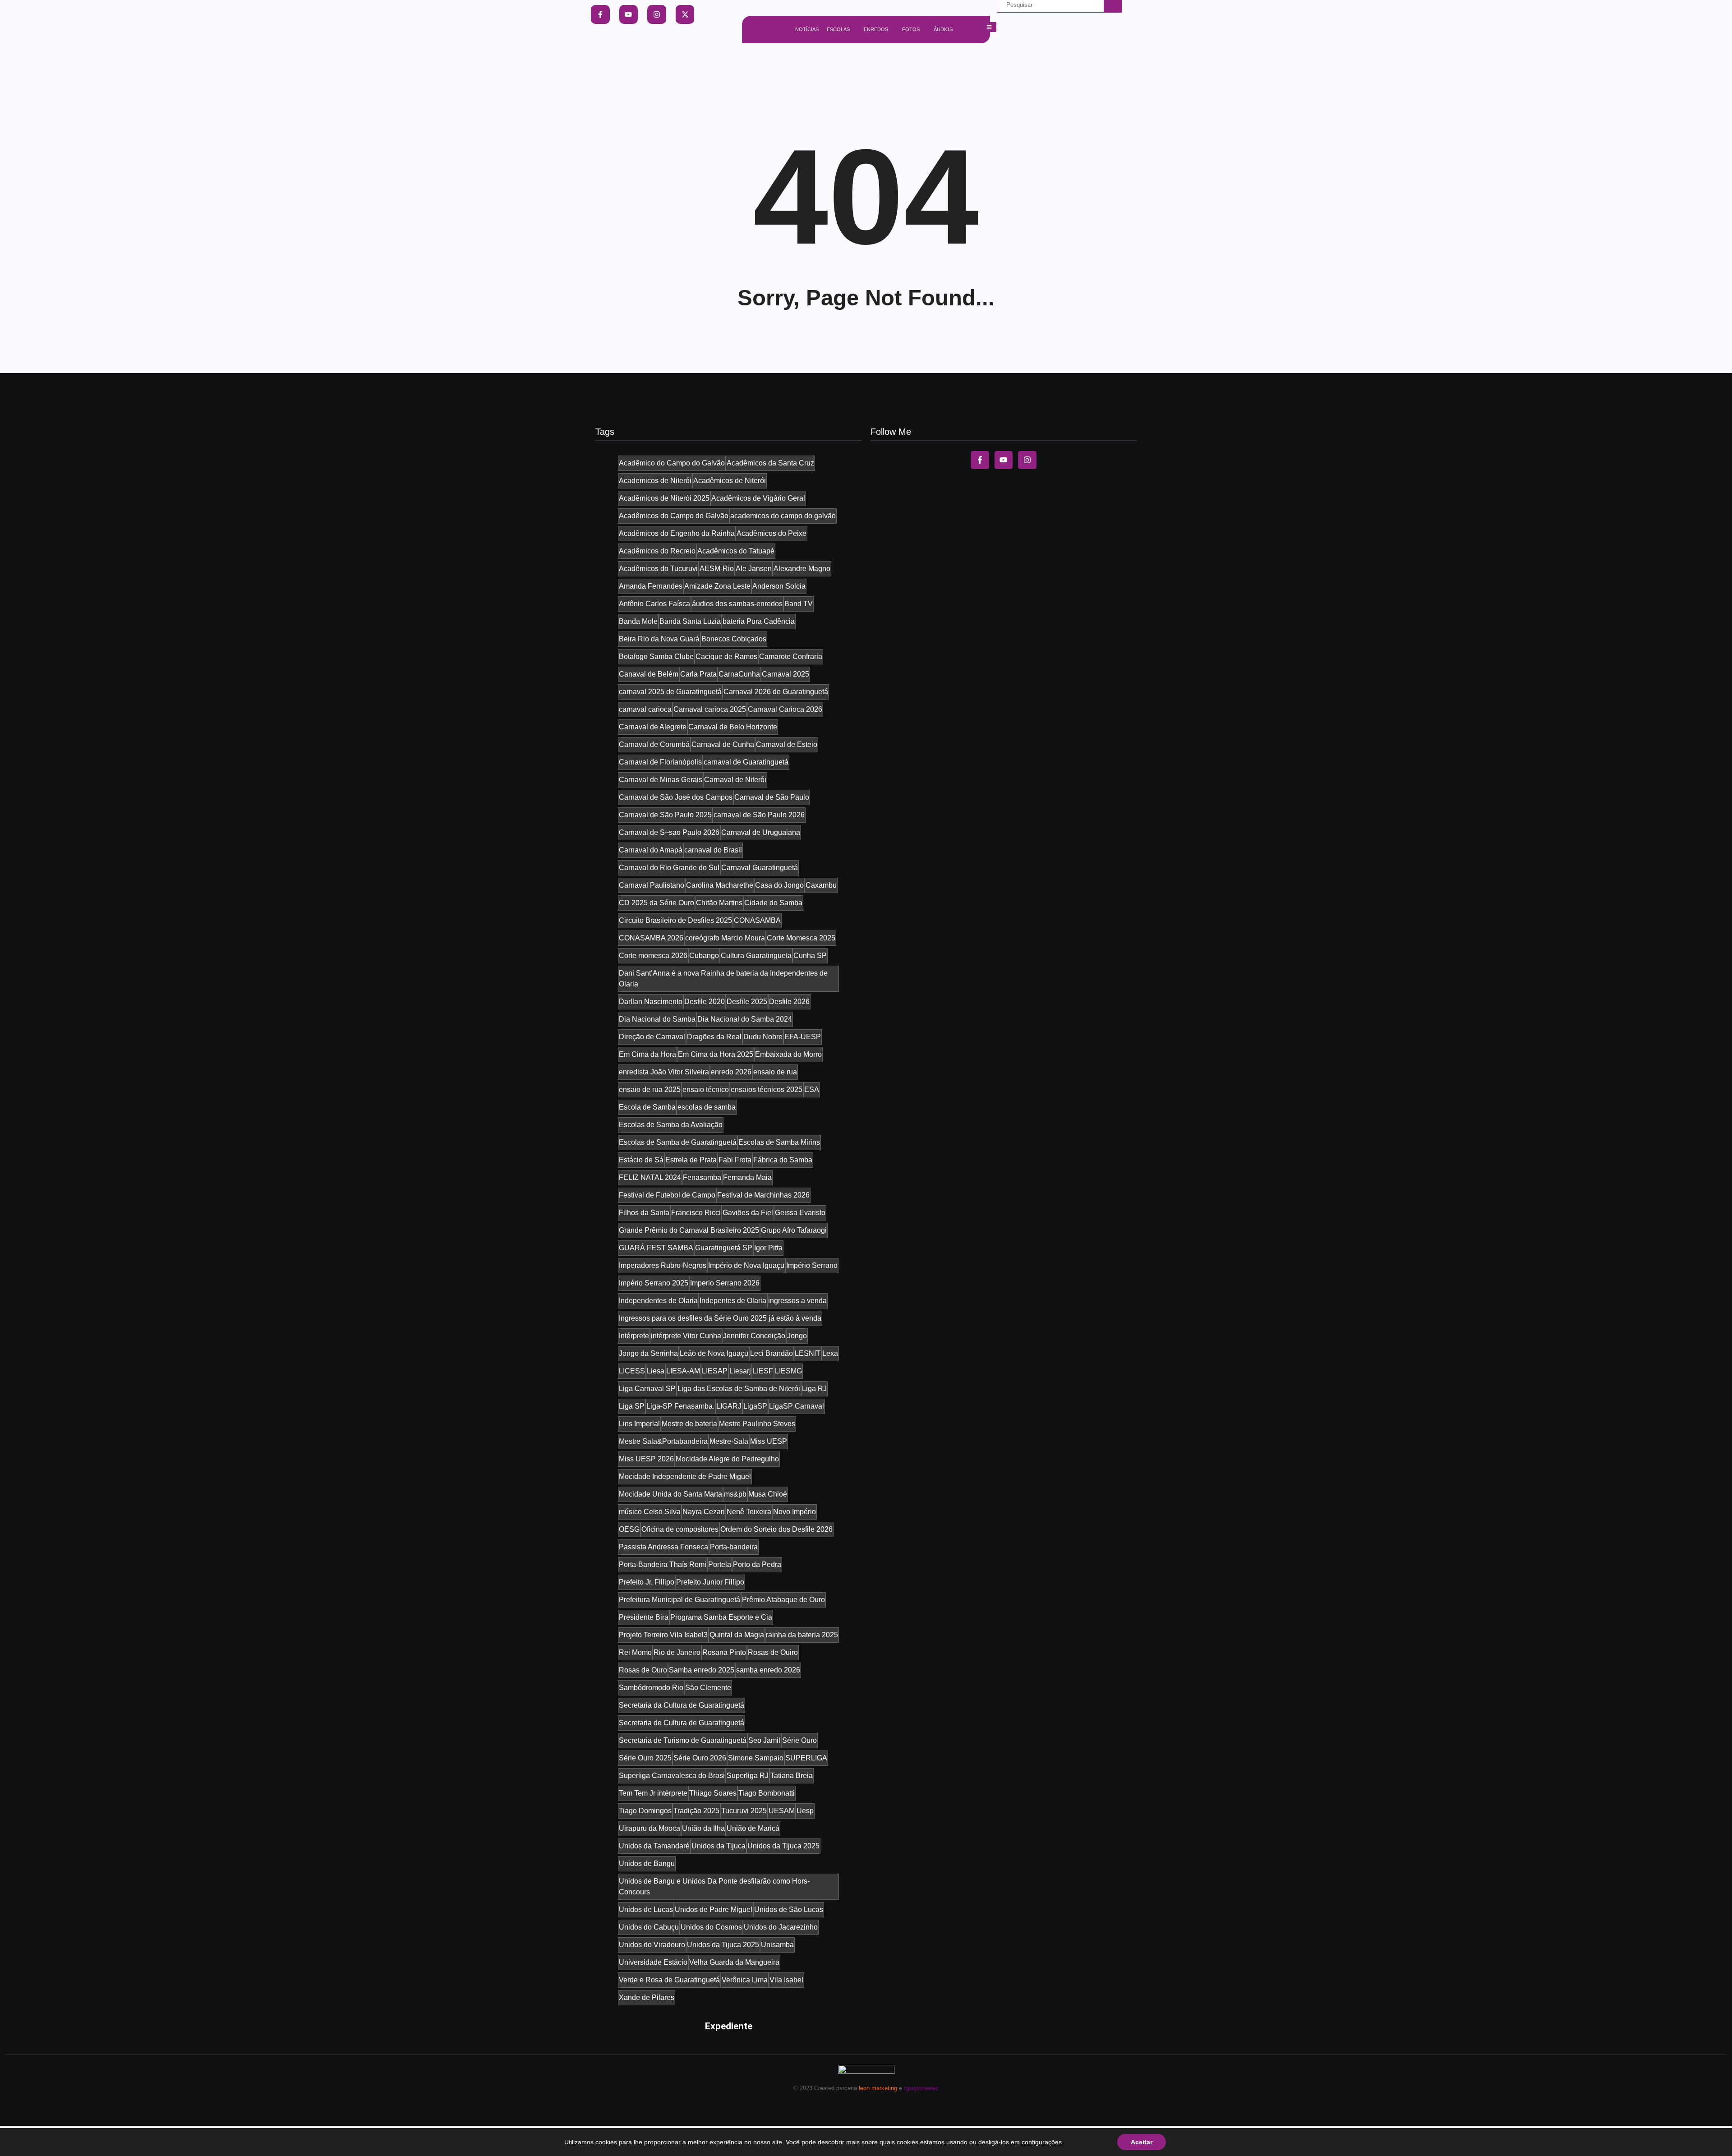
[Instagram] (657, 14)
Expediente (729, 2026)
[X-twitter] (685, 14)
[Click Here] (989, 27)
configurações (1042, 2142)
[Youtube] (629, 14)
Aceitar (1142, 2142)
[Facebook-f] (600, 14)
